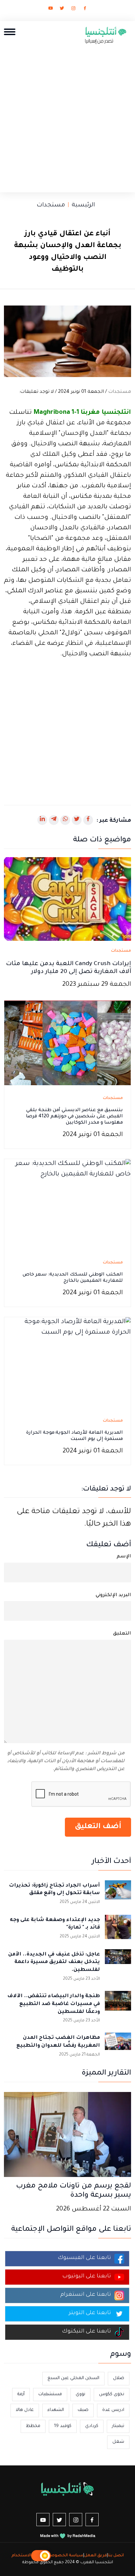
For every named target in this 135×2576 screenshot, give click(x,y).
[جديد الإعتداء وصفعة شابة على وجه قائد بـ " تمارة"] (118, 1928)
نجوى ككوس (112, 2394)
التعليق (122, 1634)
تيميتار (118, 2426)
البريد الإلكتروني (113, 1595)
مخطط (33, 2426)
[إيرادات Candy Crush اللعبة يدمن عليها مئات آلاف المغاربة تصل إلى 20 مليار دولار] (67, 899)
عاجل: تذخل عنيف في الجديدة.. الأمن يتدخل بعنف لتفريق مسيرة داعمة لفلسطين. (54, 1963)
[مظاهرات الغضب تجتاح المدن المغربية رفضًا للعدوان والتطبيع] (118, 2046)
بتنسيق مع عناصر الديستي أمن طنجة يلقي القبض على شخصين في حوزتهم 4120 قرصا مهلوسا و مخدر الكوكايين (74, 1117)
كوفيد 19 (63, 2426)
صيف (83, 2410)
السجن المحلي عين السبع (73, 2378)
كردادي (92, 2426)
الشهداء (56, 2410)
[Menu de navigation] (10, 32)
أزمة (21, 2394)
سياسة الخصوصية (65, 2556)
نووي (80, 2394)
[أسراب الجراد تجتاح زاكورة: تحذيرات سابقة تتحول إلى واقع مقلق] (118, 1893)
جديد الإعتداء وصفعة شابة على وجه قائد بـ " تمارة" (55, 1924)
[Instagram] (73, 10)
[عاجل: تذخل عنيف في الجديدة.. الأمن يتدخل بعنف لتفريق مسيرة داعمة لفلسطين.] (118, 1962)
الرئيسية (83, 205)
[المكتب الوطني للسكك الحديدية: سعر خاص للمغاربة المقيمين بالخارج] (67, 1205)
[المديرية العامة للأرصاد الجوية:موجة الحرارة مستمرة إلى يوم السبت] (67, 1363)
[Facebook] (85, 10)
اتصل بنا (116, 2556)
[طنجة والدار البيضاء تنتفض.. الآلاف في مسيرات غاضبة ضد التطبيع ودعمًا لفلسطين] (118, 2004)
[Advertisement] (67, 116)
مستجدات (51, 205)
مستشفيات (50, 2394)
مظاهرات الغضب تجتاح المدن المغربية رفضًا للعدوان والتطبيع (58, 2042)
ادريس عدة (113, 2410)
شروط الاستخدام (28, 2556)
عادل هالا (25, 2410)
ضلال (119, 2378)
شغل (118, 2442)
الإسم (124, 1557)
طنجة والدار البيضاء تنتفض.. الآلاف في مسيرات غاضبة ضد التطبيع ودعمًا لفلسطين (54, 2004)
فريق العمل (96, 2556)
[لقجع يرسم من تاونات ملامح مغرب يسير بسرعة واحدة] (67, 2135)
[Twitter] (62, 10)
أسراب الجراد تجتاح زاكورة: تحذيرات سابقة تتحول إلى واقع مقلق (54, 1890)
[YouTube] (50, 10)
